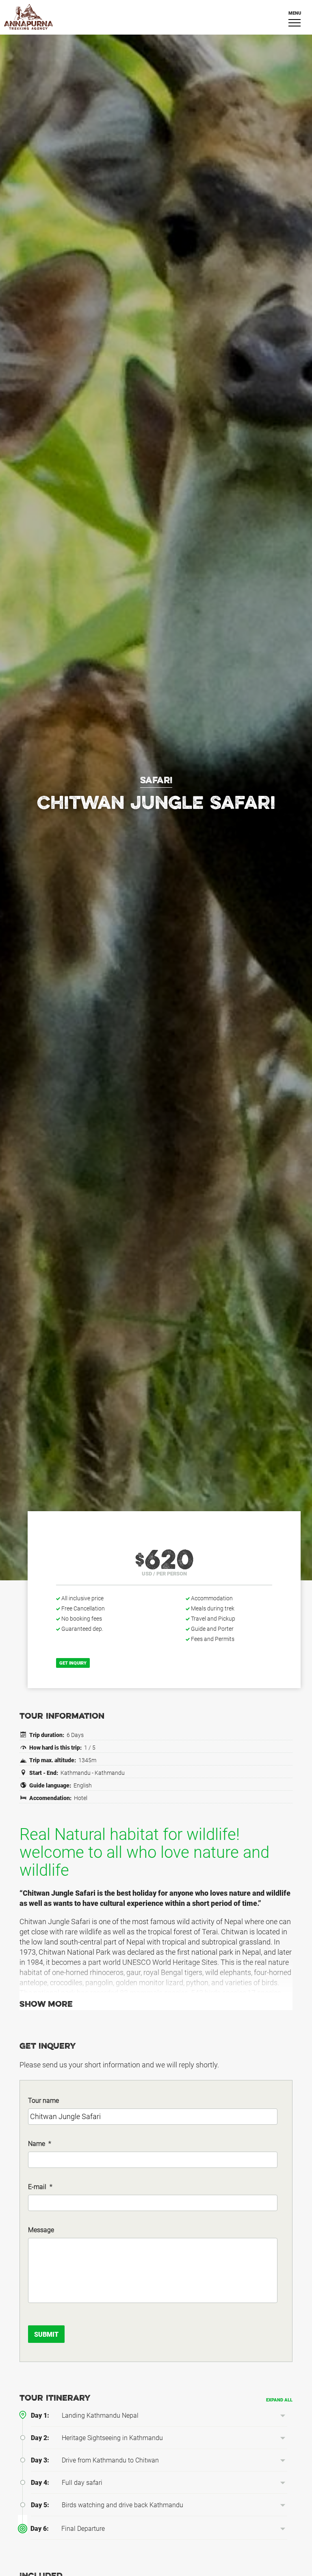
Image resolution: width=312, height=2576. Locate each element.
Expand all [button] (279, 2400)
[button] (283, 2416)
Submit (46, 2335)
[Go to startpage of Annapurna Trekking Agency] (156, 17)
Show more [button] (46, 2005)
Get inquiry (73, 1663)
